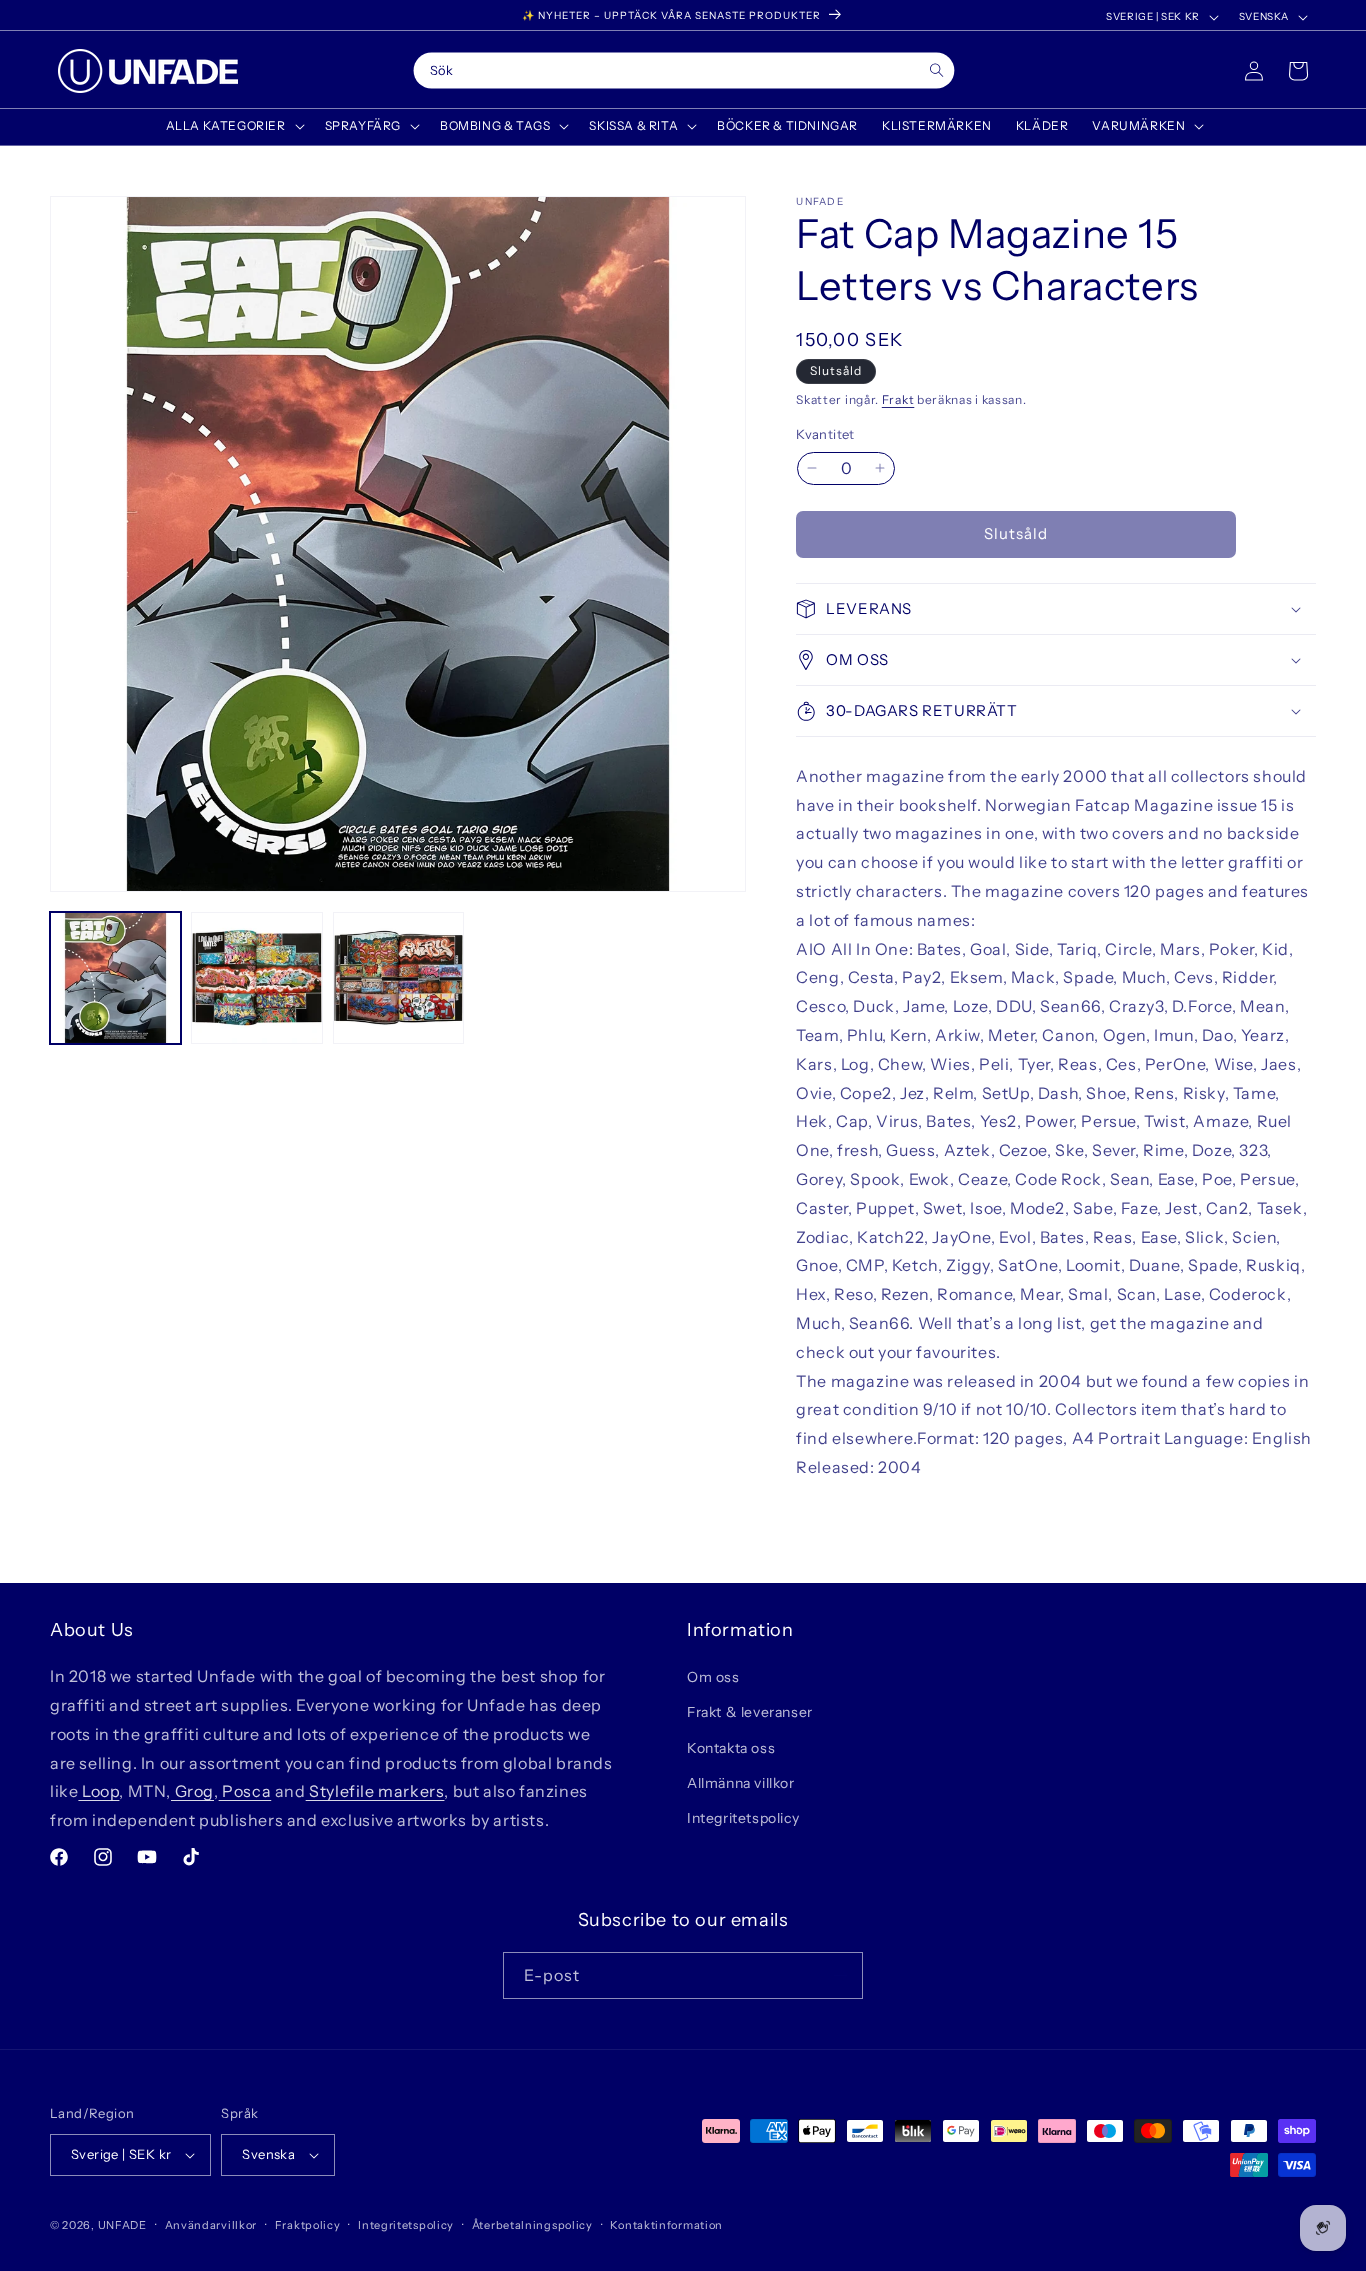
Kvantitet (825, 434)
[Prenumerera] (840, 1975)
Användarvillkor (211, 2225)
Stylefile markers (375, 1791)
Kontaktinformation (666, 2225)
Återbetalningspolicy (532, 2225)
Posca (245, 1791)
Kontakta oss (731, 1748)
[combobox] (684, 71)
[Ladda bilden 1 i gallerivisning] (115, 977)
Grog (192, 1791)
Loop (98, 1791)
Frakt (898, 399)
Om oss (713, 1677)
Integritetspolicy (743, 1818)
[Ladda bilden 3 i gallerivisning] (398, 977)
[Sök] (936, 70)
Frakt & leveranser (750, 1712)
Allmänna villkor (741, 1783)
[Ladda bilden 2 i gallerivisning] (256, 977)
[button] (233, 126)
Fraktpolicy (308, 2225)
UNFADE (122, 2225)
